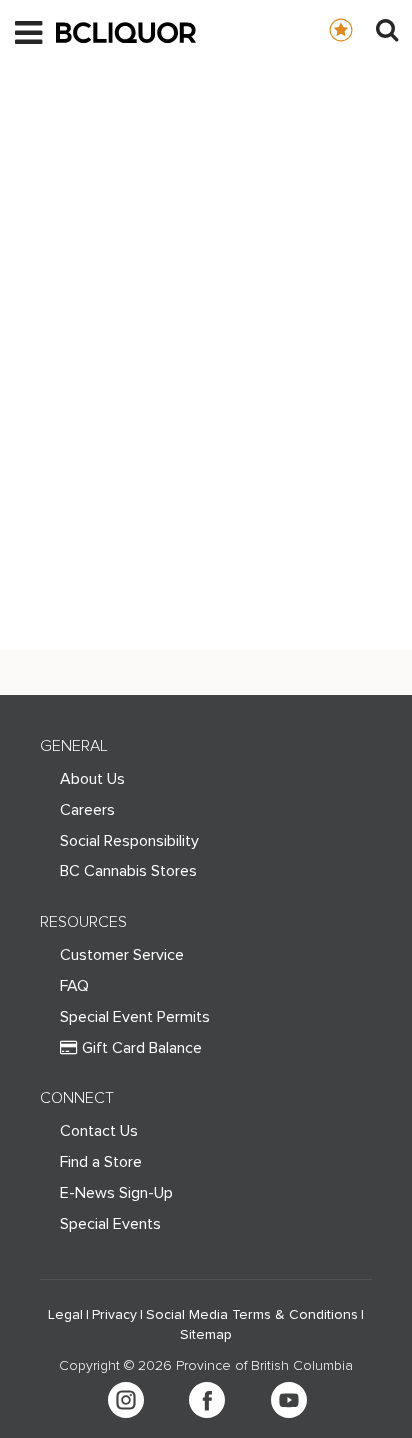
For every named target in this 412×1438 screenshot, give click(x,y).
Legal (65, 1315)
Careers (87, 810)
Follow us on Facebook (207, 1400)
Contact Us (99, 1131)
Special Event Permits (135, 1017)
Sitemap (206, 1335)
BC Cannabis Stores (128, 871)
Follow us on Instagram (126, 1400)
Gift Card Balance (142, 1048)
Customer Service (122, 955)
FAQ (74, 986)
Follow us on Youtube (289, 1400)
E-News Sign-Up (116, 1193)
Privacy (114, 1315)
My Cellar (360, 29)
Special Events (110, 1224)
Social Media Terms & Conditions (252, 1315)
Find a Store (101, 1162)
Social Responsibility (129, 841)
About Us (92, 779)
